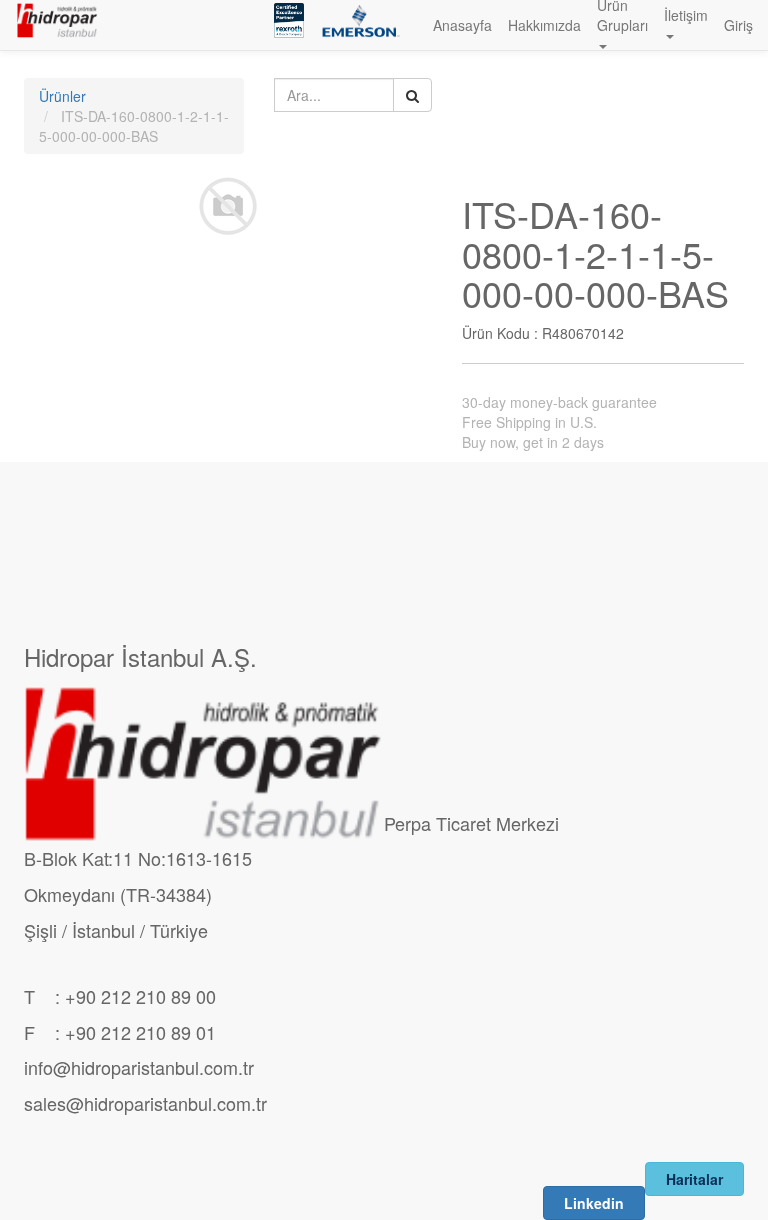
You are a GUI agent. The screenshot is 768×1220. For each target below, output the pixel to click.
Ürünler (62, 96)
